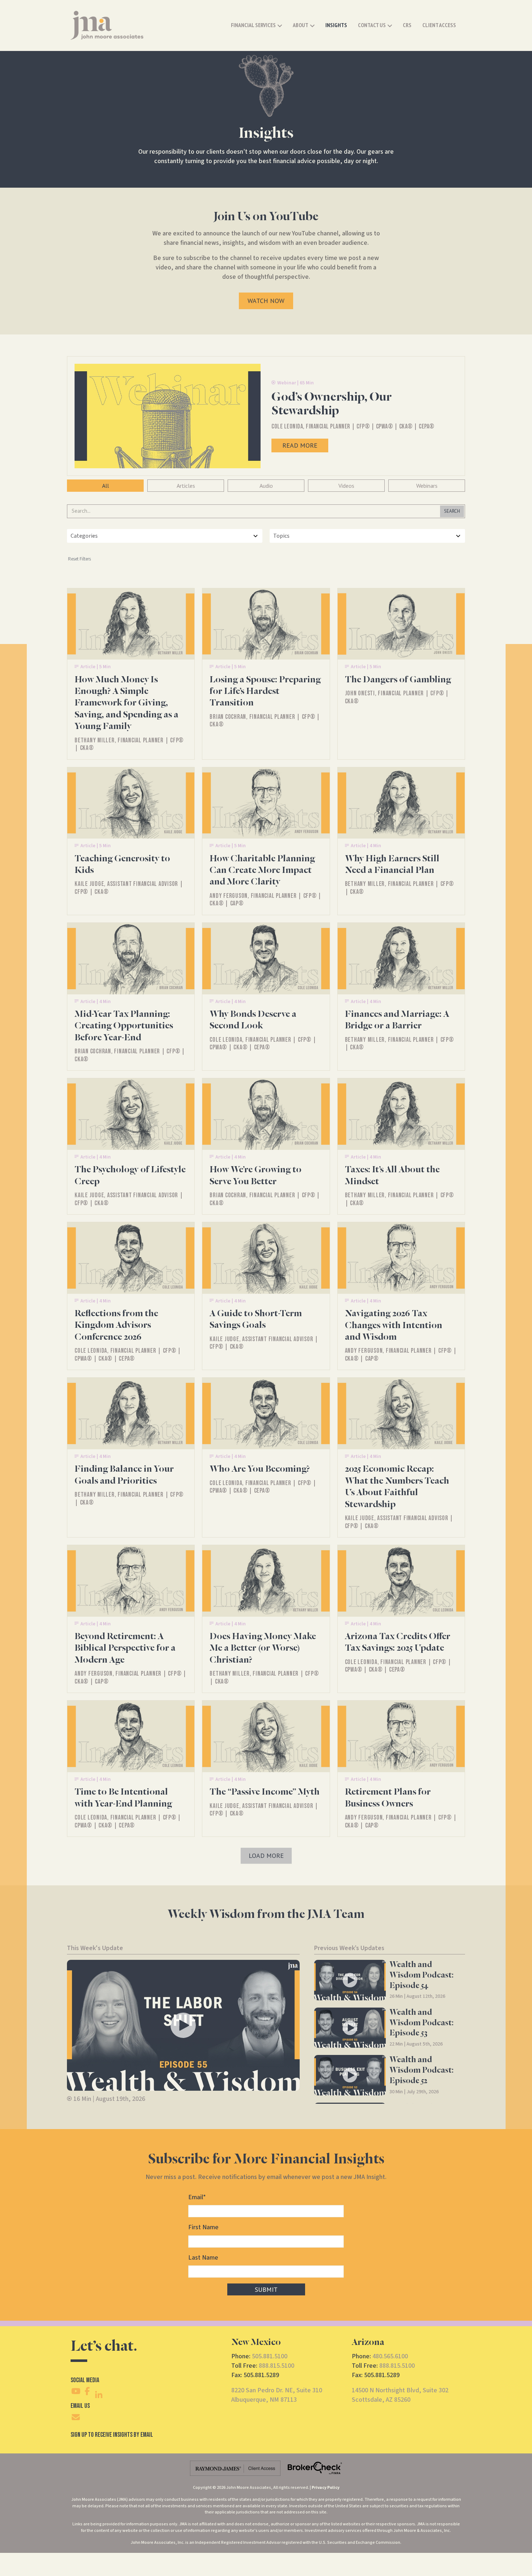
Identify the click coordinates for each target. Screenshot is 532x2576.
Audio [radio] (266, 486)
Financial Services (253, 25)
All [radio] (105, 486)
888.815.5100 (276, 2366)
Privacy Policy (326, 2488)
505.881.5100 (270, 2356)
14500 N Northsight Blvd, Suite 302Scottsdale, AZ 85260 (400, 2395)
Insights (336, 25)
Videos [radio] (346, 486)
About (301, 25)
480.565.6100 (390, 2356)
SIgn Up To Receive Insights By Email (112, 2435)
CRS (407, 25)
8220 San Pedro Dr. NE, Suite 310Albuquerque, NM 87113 (277, 2395)
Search (452, 511)
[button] (183, 2025)
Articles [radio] (186, 486)
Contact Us (372, 25)
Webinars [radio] (427, 486)
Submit (266, 2289)
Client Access (439, 25)
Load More (266, 1856)
